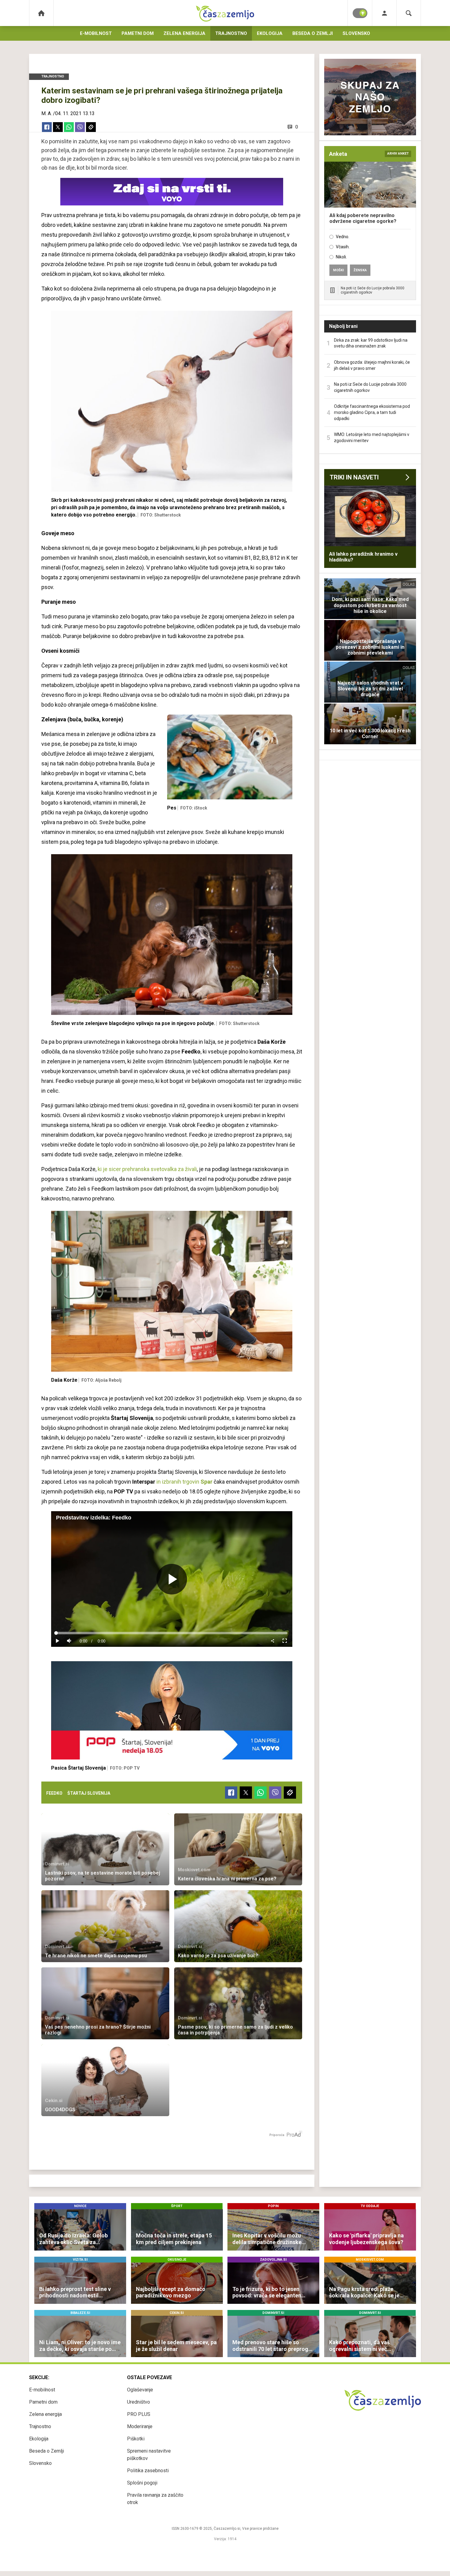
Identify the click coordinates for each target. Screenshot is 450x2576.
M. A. (47, 113)
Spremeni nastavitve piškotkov (149, 2455)
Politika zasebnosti (148, 2471)
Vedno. (343, 237)
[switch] (360, 13)
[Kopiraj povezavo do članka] (91, 127)
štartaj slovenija (89, 1793)
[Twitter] (58, 127)
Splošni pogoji (142, 2483)
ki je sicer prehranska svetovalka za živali (147, 1169)
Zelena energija (184, 33)
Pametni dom (138, 33)
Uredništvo (139, 2402)
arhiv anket (398, 154)
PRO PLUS (139, 2414)
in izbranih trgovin (184, 1482)
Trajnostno (231, 33)
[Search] (409, 13)
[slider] (172, 1633)
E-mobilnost (96, 33)
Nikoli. (341, 257)
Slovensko (356, 33)
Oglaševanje (140, 2390)
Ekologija (270, 33)
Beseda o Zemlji (313, 33)
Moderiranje (140, 2426)
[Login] (384, 13)
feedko (54, 1793)
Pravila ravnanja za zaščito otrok (155, 2499)
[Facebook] (47, 127)
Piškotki (136, 2439)
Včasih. (343, 247)
